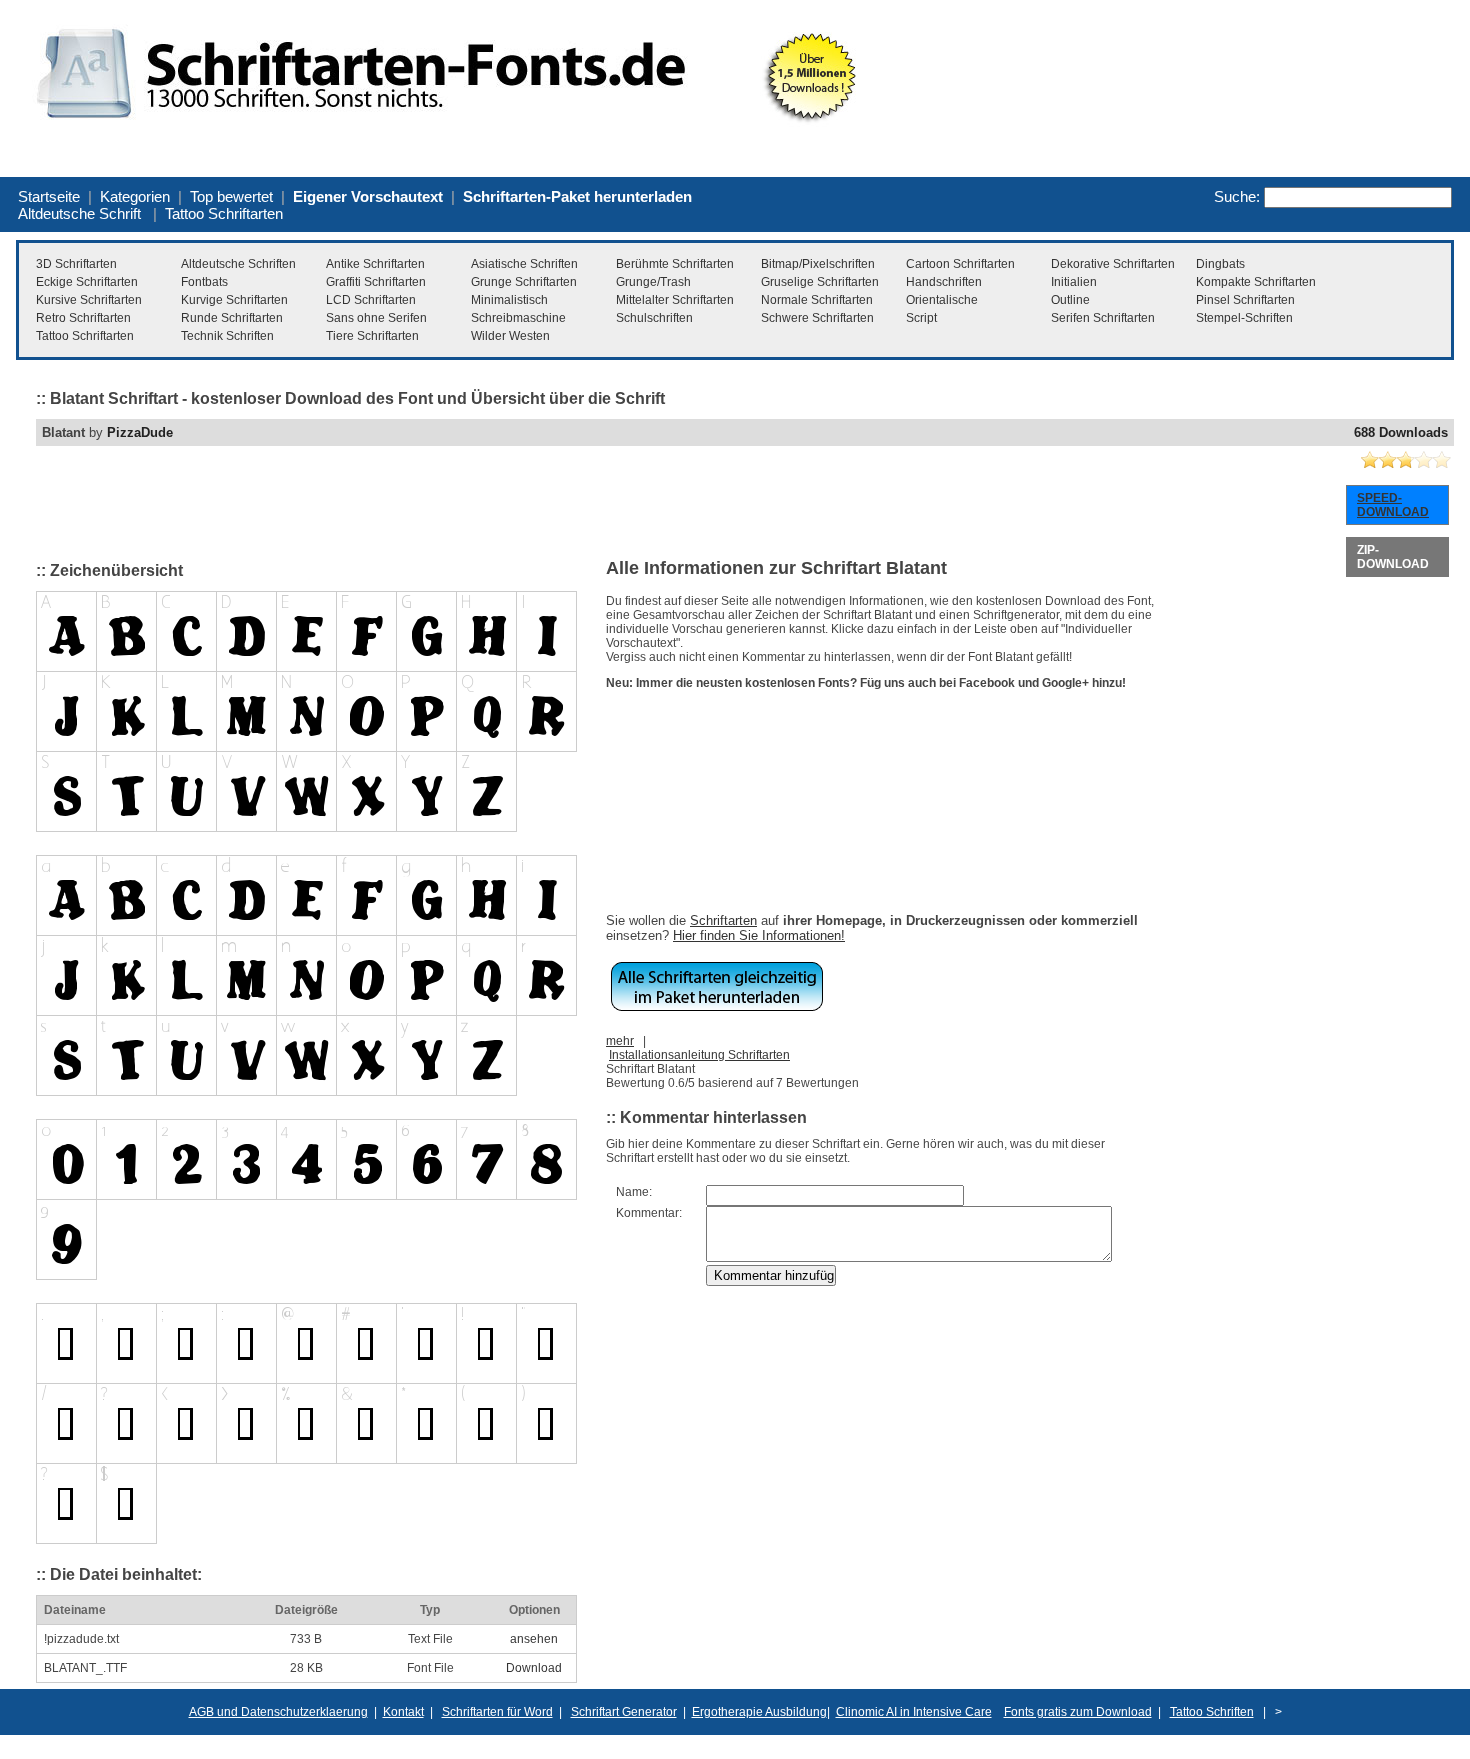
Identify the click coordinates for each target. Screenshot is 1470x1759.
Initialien (1074, 282)
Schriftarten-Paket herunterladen (577, 196)
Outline (1070, 300)
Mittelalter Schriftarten (675, 300)
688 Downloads (1401, 432)
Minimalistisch (509, 300)
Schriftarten (723, 920)
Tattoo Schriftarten (224, 213)
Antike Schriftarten (375, 264)
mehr (620, 1041)
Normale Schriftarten (817, 300)
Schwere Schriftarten (817, 318)
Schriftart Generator (624, 1712)
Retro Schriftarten (83, 318)
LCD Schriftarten (371, 300)
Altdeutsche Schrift (79, 213)
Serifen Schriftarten (1103, 318)
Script (921, 318)
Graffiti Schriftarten (376, 282)
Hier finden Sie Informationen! (759, 935)
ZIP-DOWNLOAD (1393, 557)
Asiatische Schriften (524, 264)
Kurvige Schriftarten (234, 300)
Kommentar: (649, 1213)
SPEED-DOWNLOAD (1393, 505)
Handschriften (944, 282)
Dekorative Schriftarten (1113, 264)
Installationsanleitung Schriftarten (699, 1055)
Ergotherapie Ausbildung (759, 1712)
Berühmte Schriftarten (675, 264)
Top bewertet (231, 196)
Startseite (49, 196)
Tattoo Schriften (1212, 1712)
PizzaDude (140, 432)
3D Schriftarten (76, 264)
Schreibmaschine (518, 318)
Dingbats (1220, 264)
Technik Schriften (227, 336)
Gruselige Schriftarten (820, 282)
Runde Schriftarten (232, 318)
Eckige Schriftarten (87, 282)
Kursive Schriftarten (89, 300)
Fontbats (204, 282)
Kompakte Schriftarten (1256, 282)
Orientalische (942, 300)
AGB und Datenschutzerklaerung (278, 1712)
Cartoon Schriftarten (960, 264)
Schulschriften (654, 318)
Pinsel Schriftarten (1245, 300)
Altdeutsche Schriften (238, 264)
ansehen (534, 1639)
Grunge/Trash (653, 282)
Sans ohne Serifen (376, 318)
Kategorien (135, 196)
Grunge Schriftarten (524, 282)
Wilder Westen (510, 336)
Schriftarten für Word (497, 1712)
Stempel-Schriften (1244, 318)
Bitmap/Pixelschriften (818, 264)
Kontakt (403, 1712)
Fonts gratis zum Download (1078, 1712)
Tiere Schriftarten (372, 336)
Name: (634, 1192)
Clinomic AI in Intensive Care (914, 1712)
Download (534, 1668)
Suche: (1237, 196)
